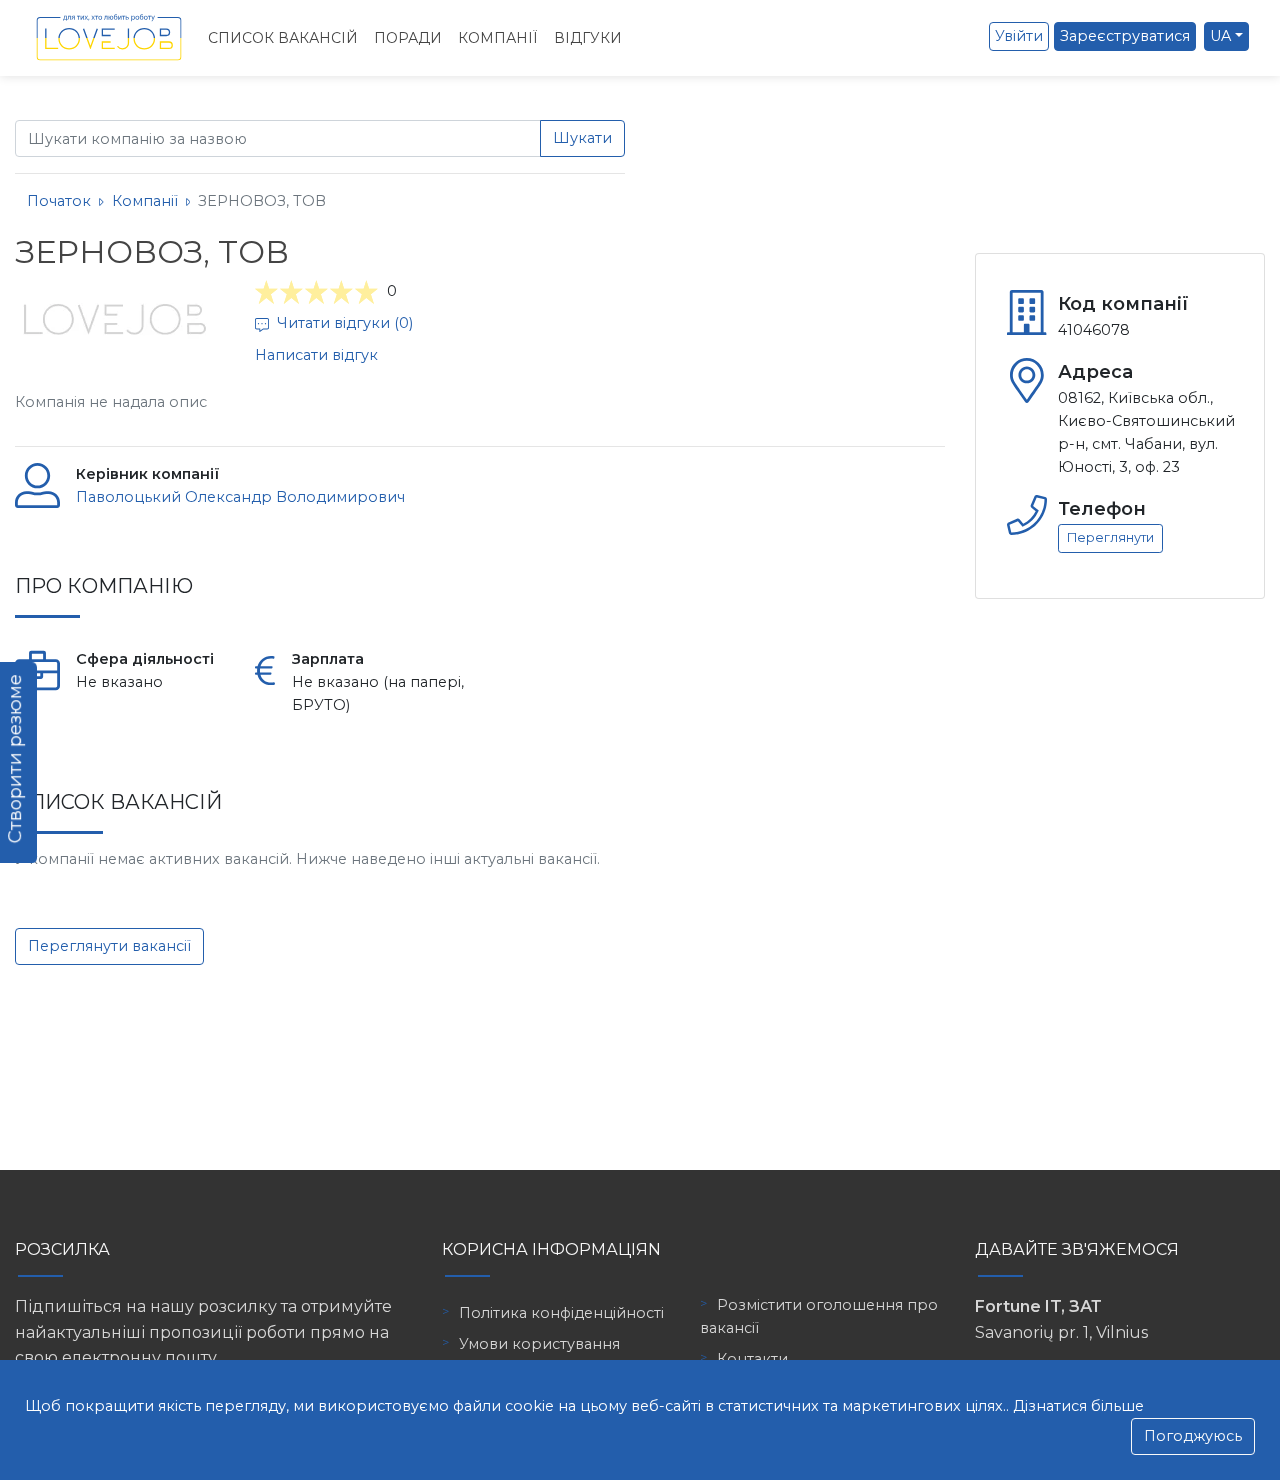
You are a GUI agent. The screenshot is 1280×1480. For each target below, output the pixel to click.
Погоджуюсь (1193, 1436)
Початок (59, 201)
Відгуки (588, 38)
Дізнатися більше (1078, 1406)
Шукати (582, 138)
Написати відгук (316, 355)
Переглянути (1110, 537)
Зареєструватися (1125, 36)
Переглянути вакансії (109, 946)
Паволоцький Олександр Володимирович (240, 497)
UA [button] (1220, 36)
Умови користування (539, 1344)
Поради (408, 38)
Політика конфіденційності (561, 1313)
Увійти (1019, 36)
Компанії (498, 38)
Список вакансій (283, 38)
